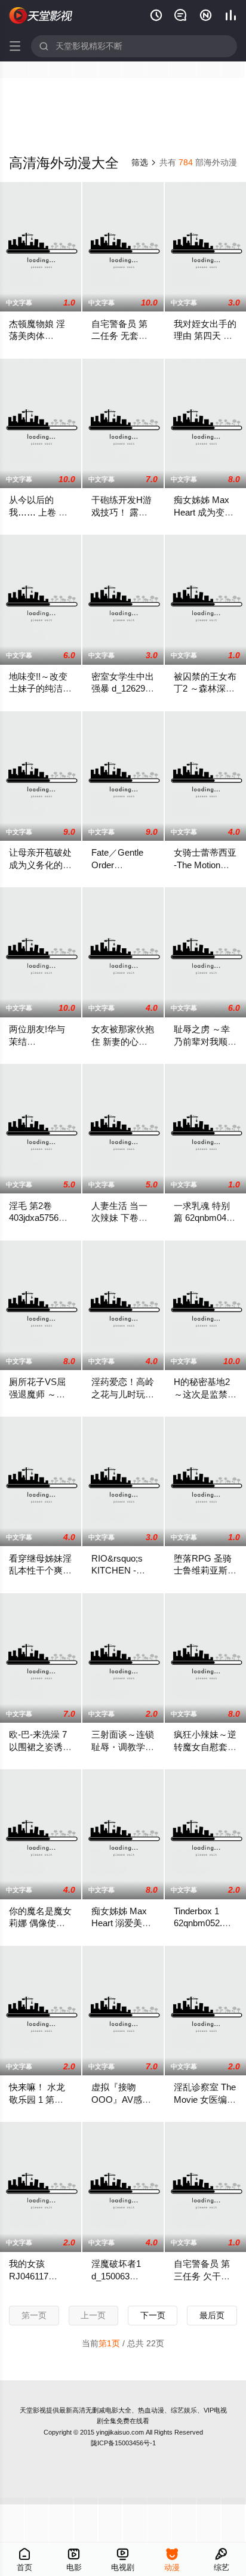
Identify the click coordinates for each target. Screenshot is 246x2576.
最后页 (212, 2315)
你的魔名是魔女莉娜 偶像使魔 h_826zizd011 (40, 1923)
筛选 (144, 162)
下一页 (153, 2315)
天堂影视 (33, 2410)
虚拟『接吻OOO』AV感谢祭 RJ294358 (121, 2099)
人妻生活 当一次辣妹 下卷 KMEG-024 (119, 1218)
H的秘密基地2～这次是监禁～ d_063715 (205, 1394)
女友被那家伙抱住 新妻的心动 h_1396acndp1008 (127, 1041)
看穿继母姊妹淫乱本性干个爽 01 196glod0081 (40, 1571)
